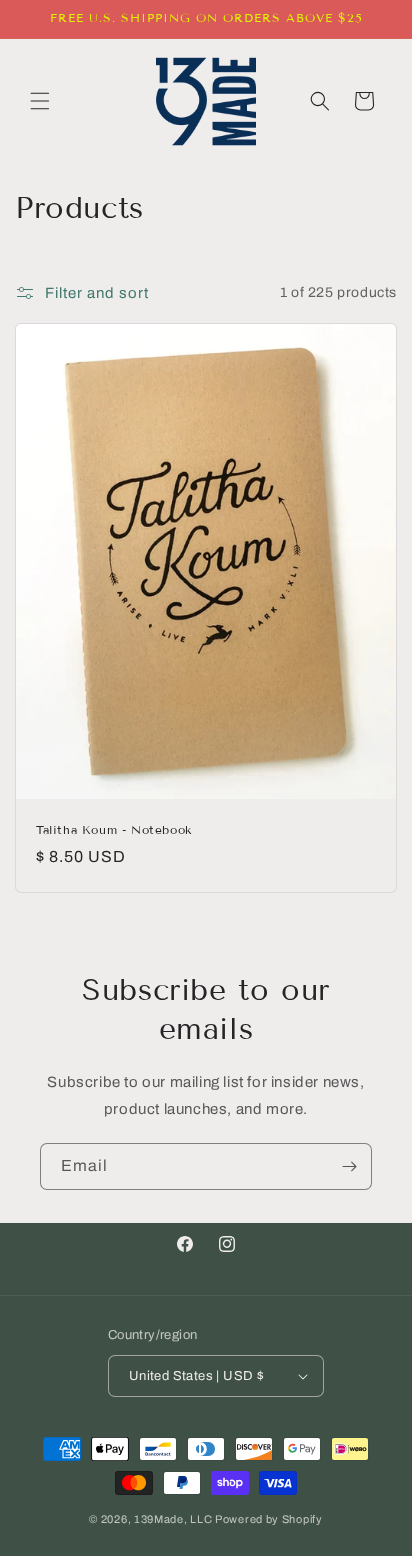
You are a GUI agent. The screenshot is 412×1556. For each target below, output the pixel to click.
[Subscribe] (349, 1166)
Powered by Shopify (269, 1519)
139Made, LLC (173, 1519)
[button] (40, 101)
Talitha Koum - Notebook (114, 829)
